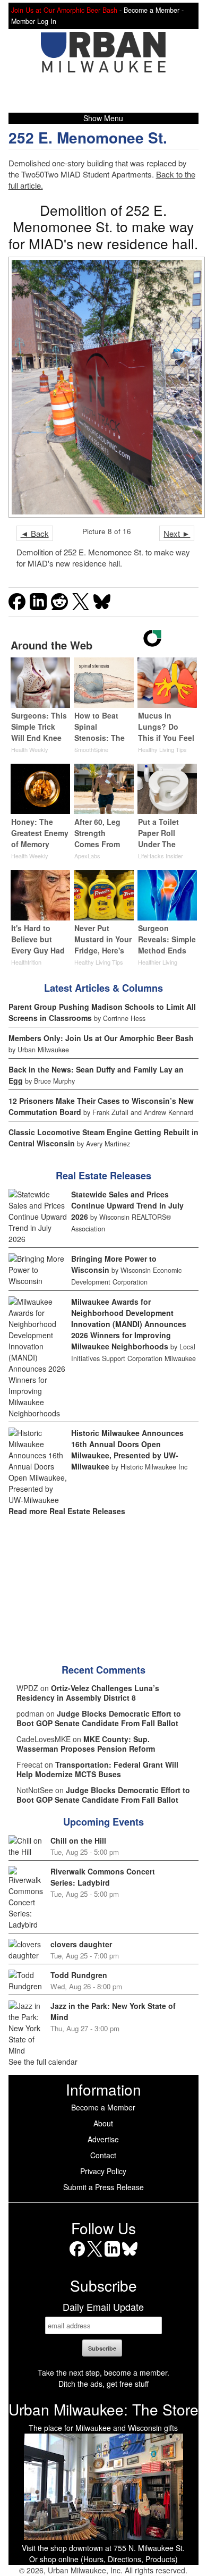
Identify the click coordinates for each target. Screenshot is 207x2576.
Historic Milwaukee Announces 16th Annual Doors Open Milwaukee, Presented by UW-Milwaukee (127, 1450)
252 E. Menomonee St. (88, 137)
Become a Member (103, 2107)
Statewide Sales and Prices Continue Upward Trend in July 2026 (127, 1205)
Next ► (177, 533)
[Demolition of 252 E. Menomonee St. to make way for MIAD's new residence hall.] (104, 387)
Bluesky (130, 2256)
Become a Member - (154, 10)
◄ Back (35, 533)
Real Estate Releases (103, 1176)
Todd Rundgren (79, 1975)
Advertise (103, 2139)
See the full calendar (43, 2062)
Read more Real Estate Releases (67, 1511)
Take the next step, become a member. (103, 2372)
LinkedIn (112, 2256)
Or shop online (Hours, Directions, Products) (103, 2559)
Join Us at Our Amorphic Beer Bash (64, 10)
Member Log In (34, 21)
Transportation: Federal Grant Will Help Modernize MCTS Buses (97, 1769)
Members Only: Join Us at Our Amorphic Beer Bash (101, 1038)
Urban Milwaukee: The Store (103, 2409)
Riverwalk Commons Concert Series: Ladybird (103, 1877)
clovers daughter (81, 1944)
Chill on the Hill (78, 1840)
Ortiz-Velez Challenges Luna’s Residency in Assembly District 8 (88, 1693)
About (103, 2123)
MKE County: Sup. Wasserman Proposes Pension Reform (86, 1744)
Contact (103, 2155)
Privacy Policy (103, 2171)
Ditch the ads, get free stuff (103, 2384)
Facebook (77, 2256)
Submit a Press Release (103, 2187)
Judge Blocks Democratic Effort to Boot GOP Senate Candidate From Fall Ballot (99, 1718)
